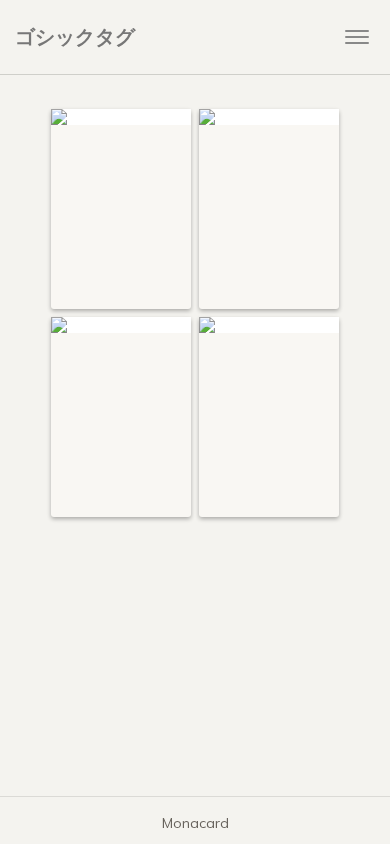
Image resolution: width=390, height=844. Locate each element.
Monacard (195, 823)
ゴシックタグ (75, 36)
